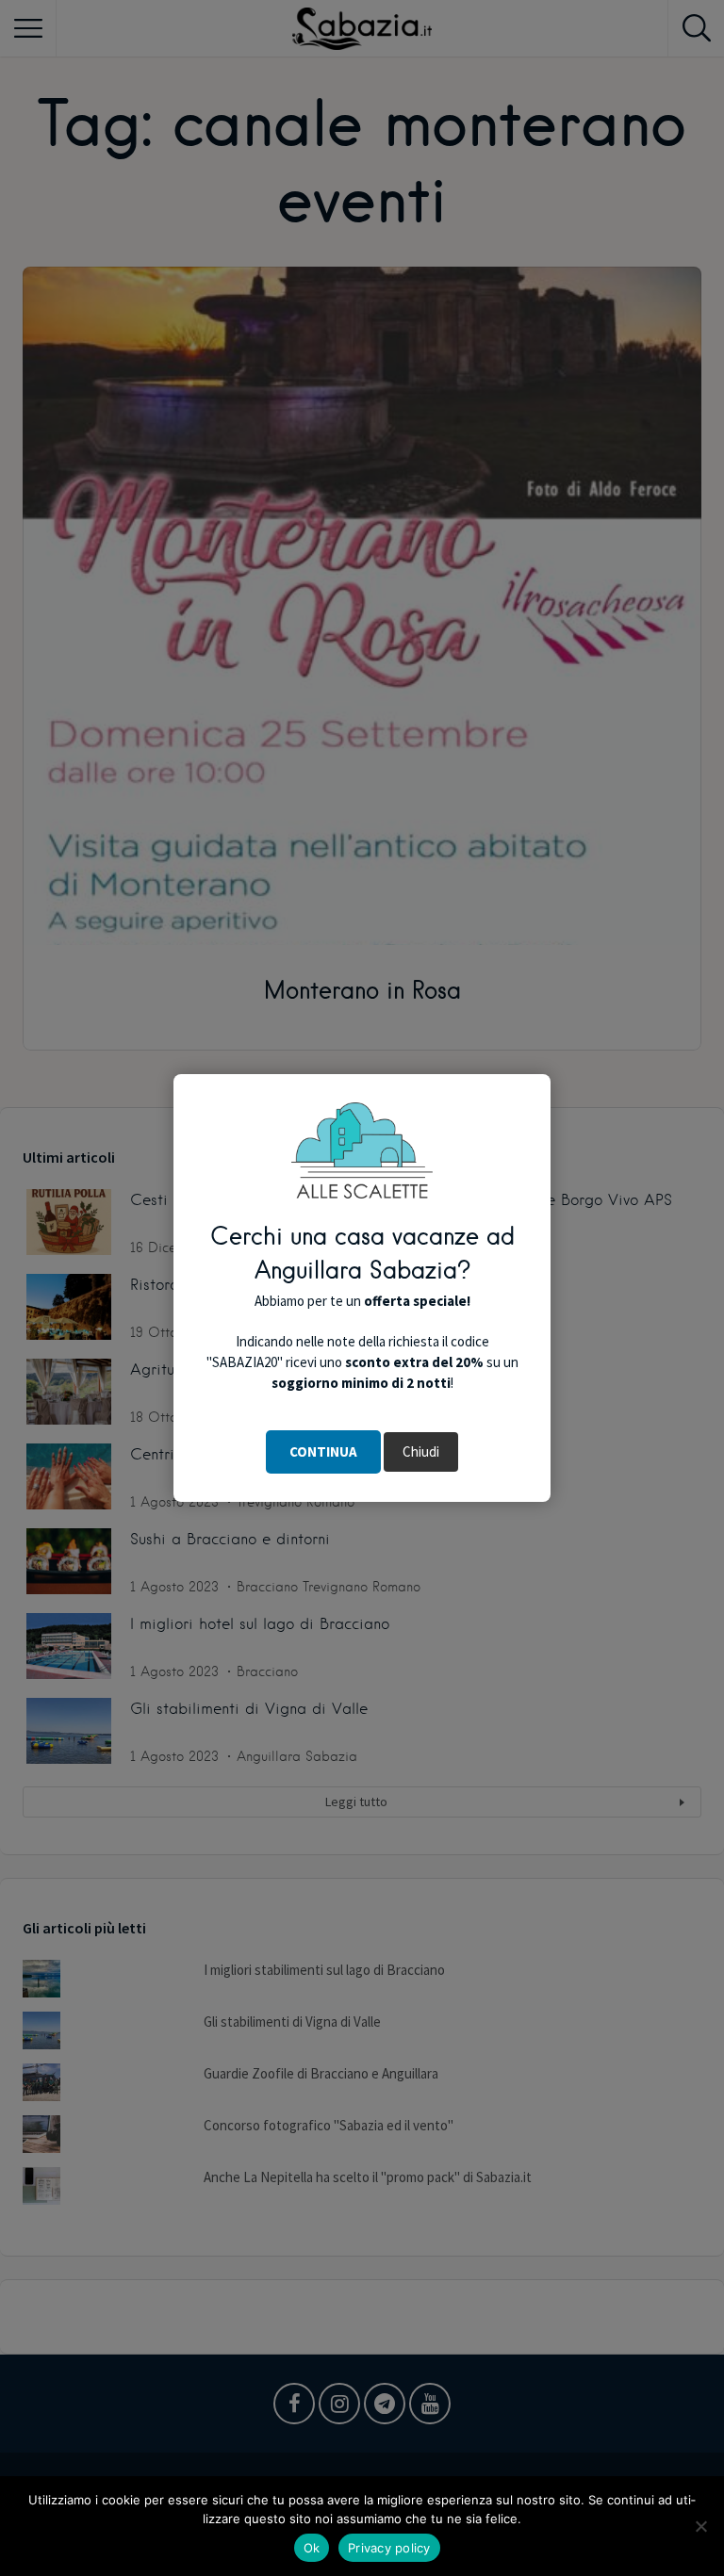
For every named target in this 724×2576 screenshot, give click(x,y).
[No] (700, 2526)
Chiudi (421, 1451)
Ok (312, 2548)
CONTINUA (323, 1451)
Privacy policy (389, 2548)
